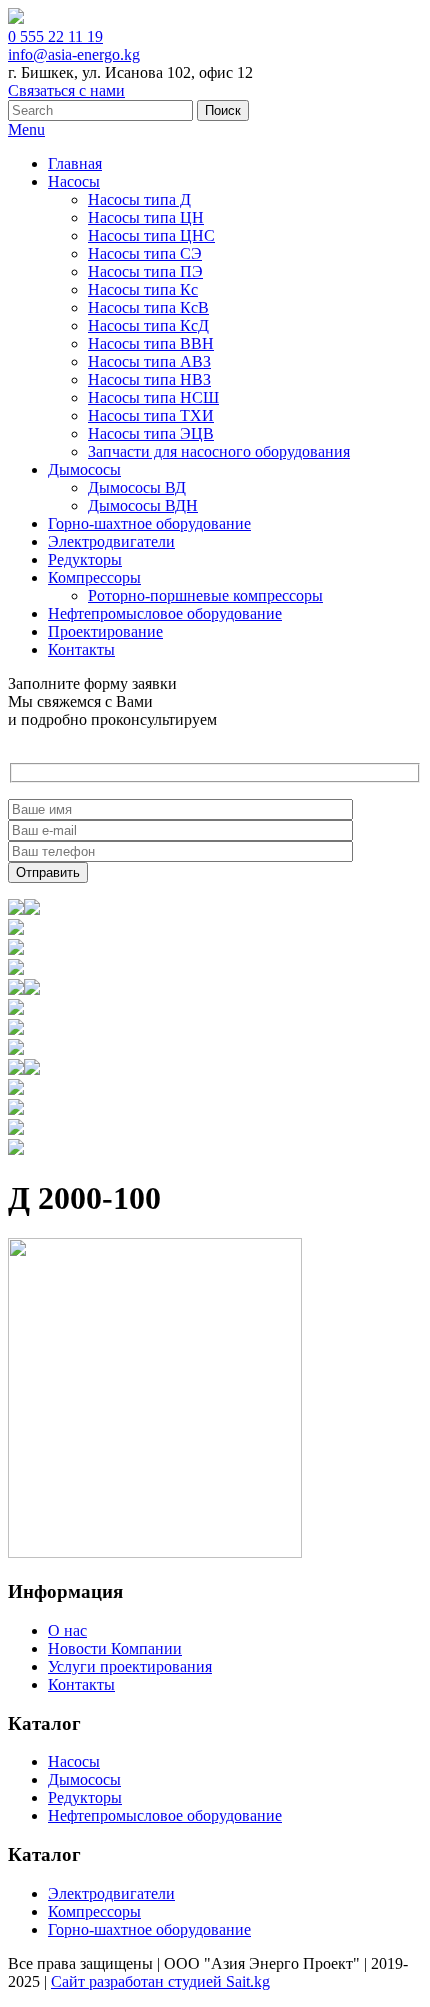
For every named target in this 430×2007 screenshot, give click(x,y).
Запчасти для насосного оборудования (219, 451)
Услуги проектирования (130, 1666)
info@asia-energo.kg (74, 54)
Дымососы (84, 469)
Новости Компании (115, 1648)
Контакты (81, 649)
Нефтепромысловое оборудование (165, 613)
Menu (26, 129)
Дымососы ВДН (143, 505)
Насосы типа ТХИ (151, 415)
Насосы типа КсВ (148, 307)
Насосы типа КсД (148, 325)
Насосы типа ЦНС (151, 235)
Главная (75, 163)
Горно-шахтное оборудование (149, 523)
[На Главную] (16, 18)
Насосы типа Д (139, 199)
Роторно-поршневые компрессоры (205, 595)
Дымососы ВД (137, 487)
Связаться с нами (66, 90)
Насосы (74, 181)
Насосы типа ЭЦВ (151, 433)
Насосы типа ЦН (146, 217)
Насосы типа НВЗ (149, 379)
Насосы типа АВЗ (149, 361)
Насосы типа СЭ (145, 253)
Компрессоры (94, 577)
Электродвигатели (111, 541)
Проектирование (105, 631)
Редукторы (85, 559)
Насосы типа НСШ (153, 397)
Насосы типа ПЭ (145, 271)
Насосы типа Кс (143, 289)
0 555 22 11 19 (55, 36)
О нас (67, 1630)
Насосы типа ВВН (151, 343)
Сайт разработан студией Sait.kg (160, 1981)
